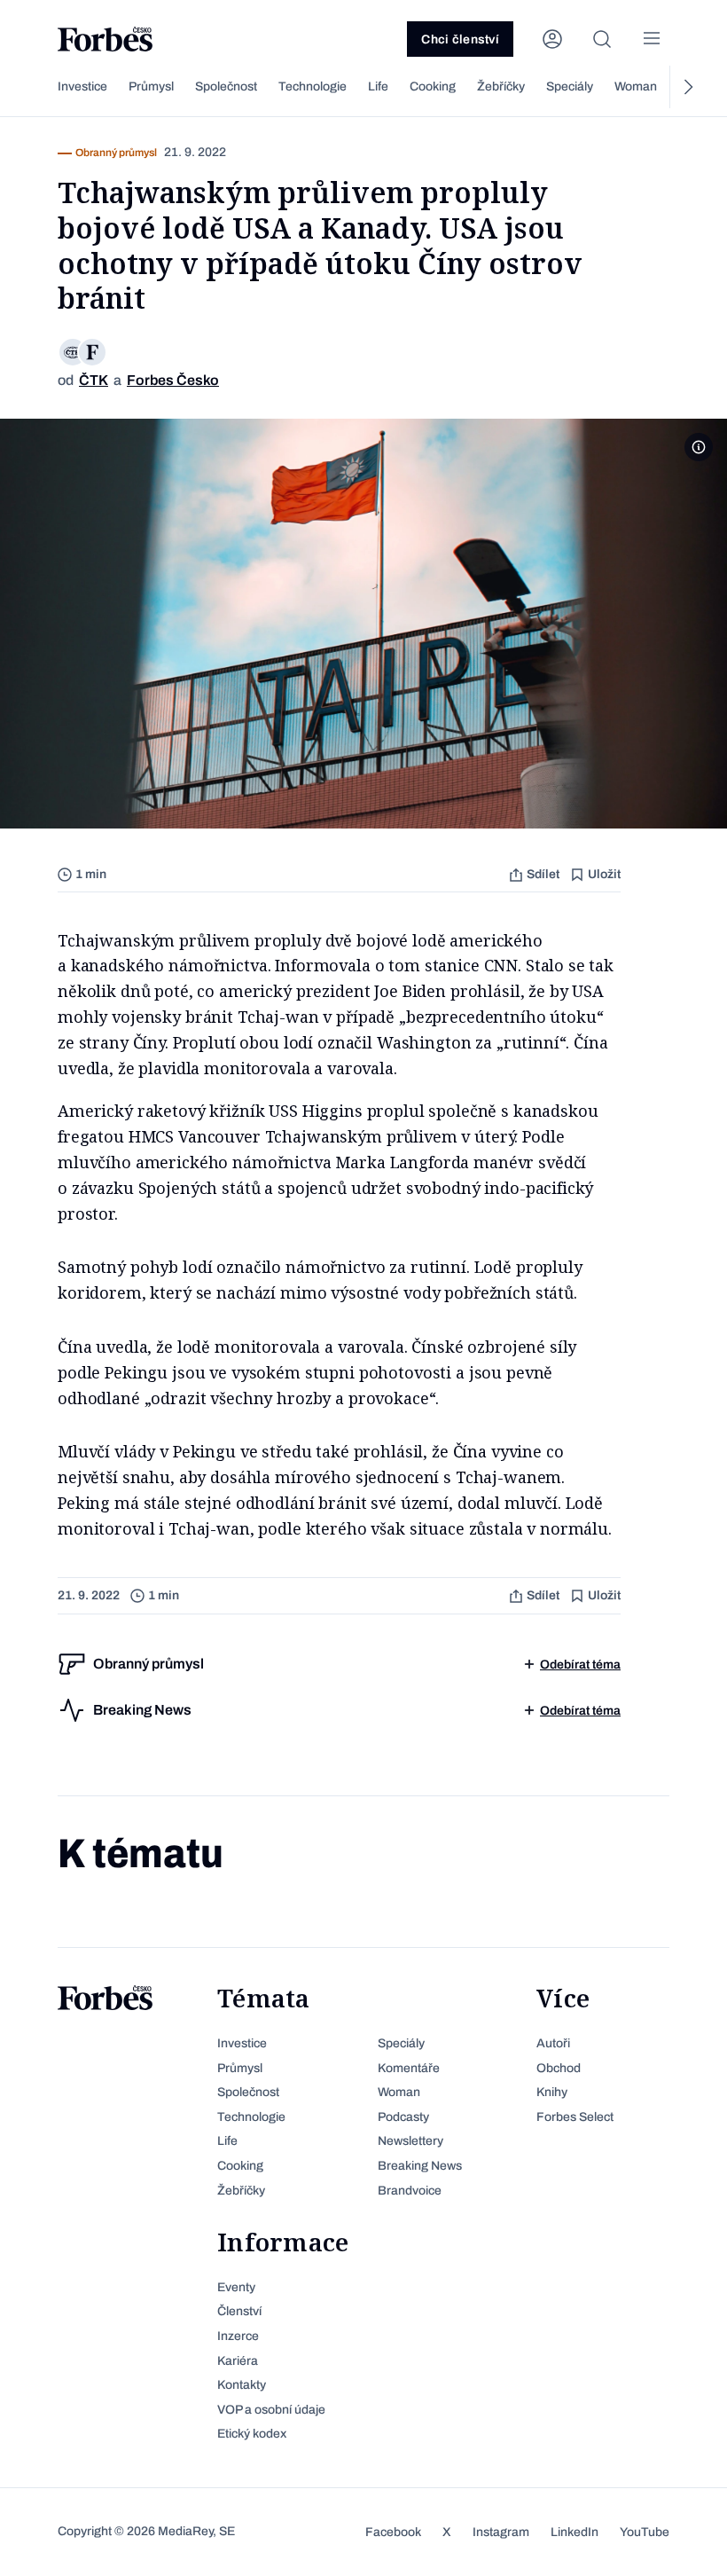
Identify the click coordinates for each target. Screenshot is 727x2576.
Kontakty (242, 2385)
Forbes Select (575, 2117)
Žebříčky (501, 86)
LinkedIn (575, 2532)
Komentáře (409, 2068)
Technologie (313, 86)
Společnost (226, 86)
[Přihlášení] (552, 39)
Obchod (559, 2068)
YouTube (645, 2532)
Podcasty (403, 2117)
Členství (239, 2311)
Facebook (393, 2532)
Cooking (433, 86)
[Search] (602, 39)
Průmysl (151, 86)
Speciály (570, 86)
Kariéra (238, 2361)
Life (378, 86)
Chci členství (460, 39)
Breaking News (420, 2166)
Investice (82, 86)
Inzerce (238, 2336)
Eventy (236, 2287)
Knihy (552, 2092)
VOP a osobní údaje (271, 2410)
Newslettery (410, 2141)
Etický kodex (252, 2434)
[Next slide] (687, 87)
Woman (636, 86)
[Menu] (652, 39)
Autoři (553, 2043)
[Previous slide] (40, 87)
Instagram (501, 2532)
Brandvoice (410, 2191)
